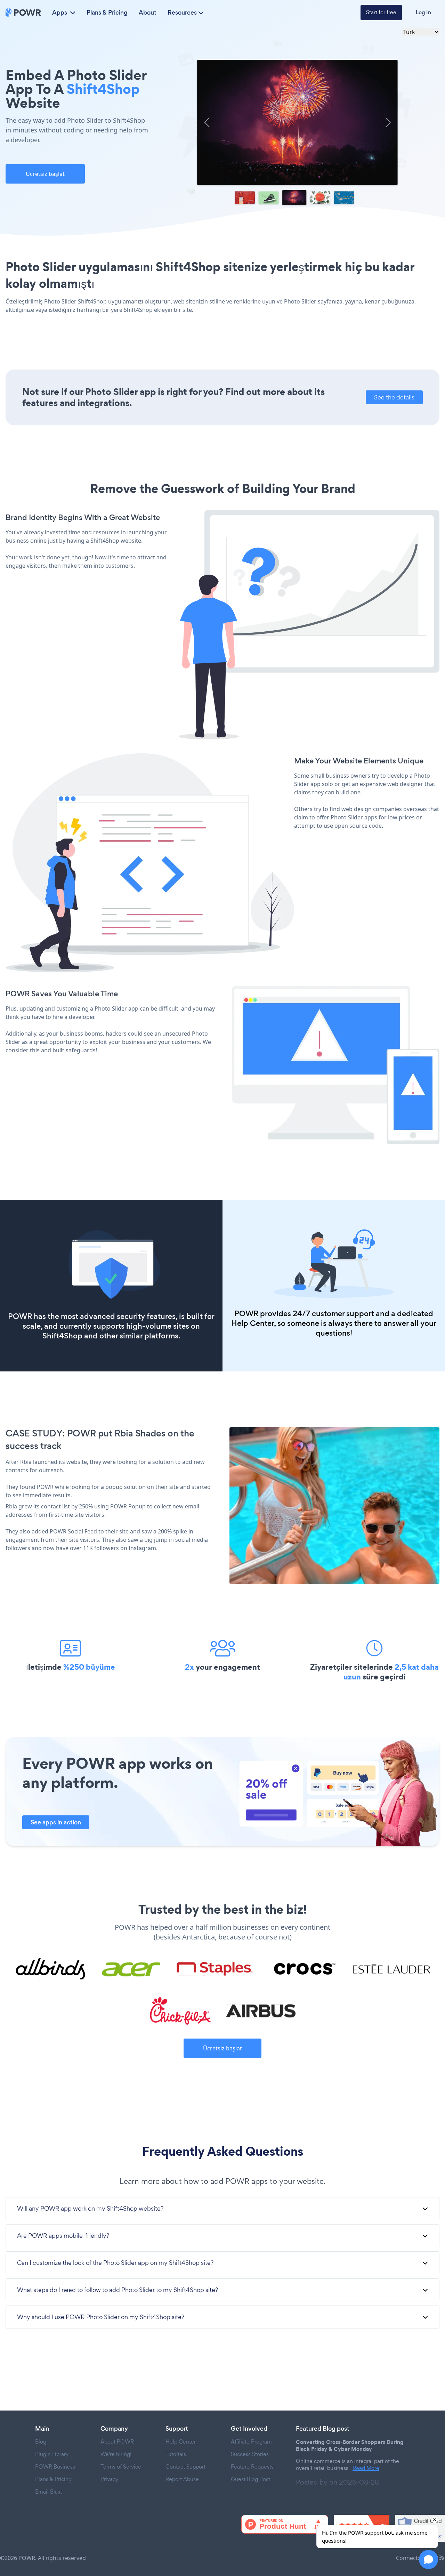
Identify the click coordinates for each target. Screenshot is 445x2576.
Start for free (381, 12)
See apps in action (56, 1822)
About (148, 13)
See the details (394, 397)
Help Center (253, 1323)
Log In (423, 12)
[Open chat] (428, 2559)
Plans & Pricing (107, 13)
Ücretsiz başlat (45, 174)
